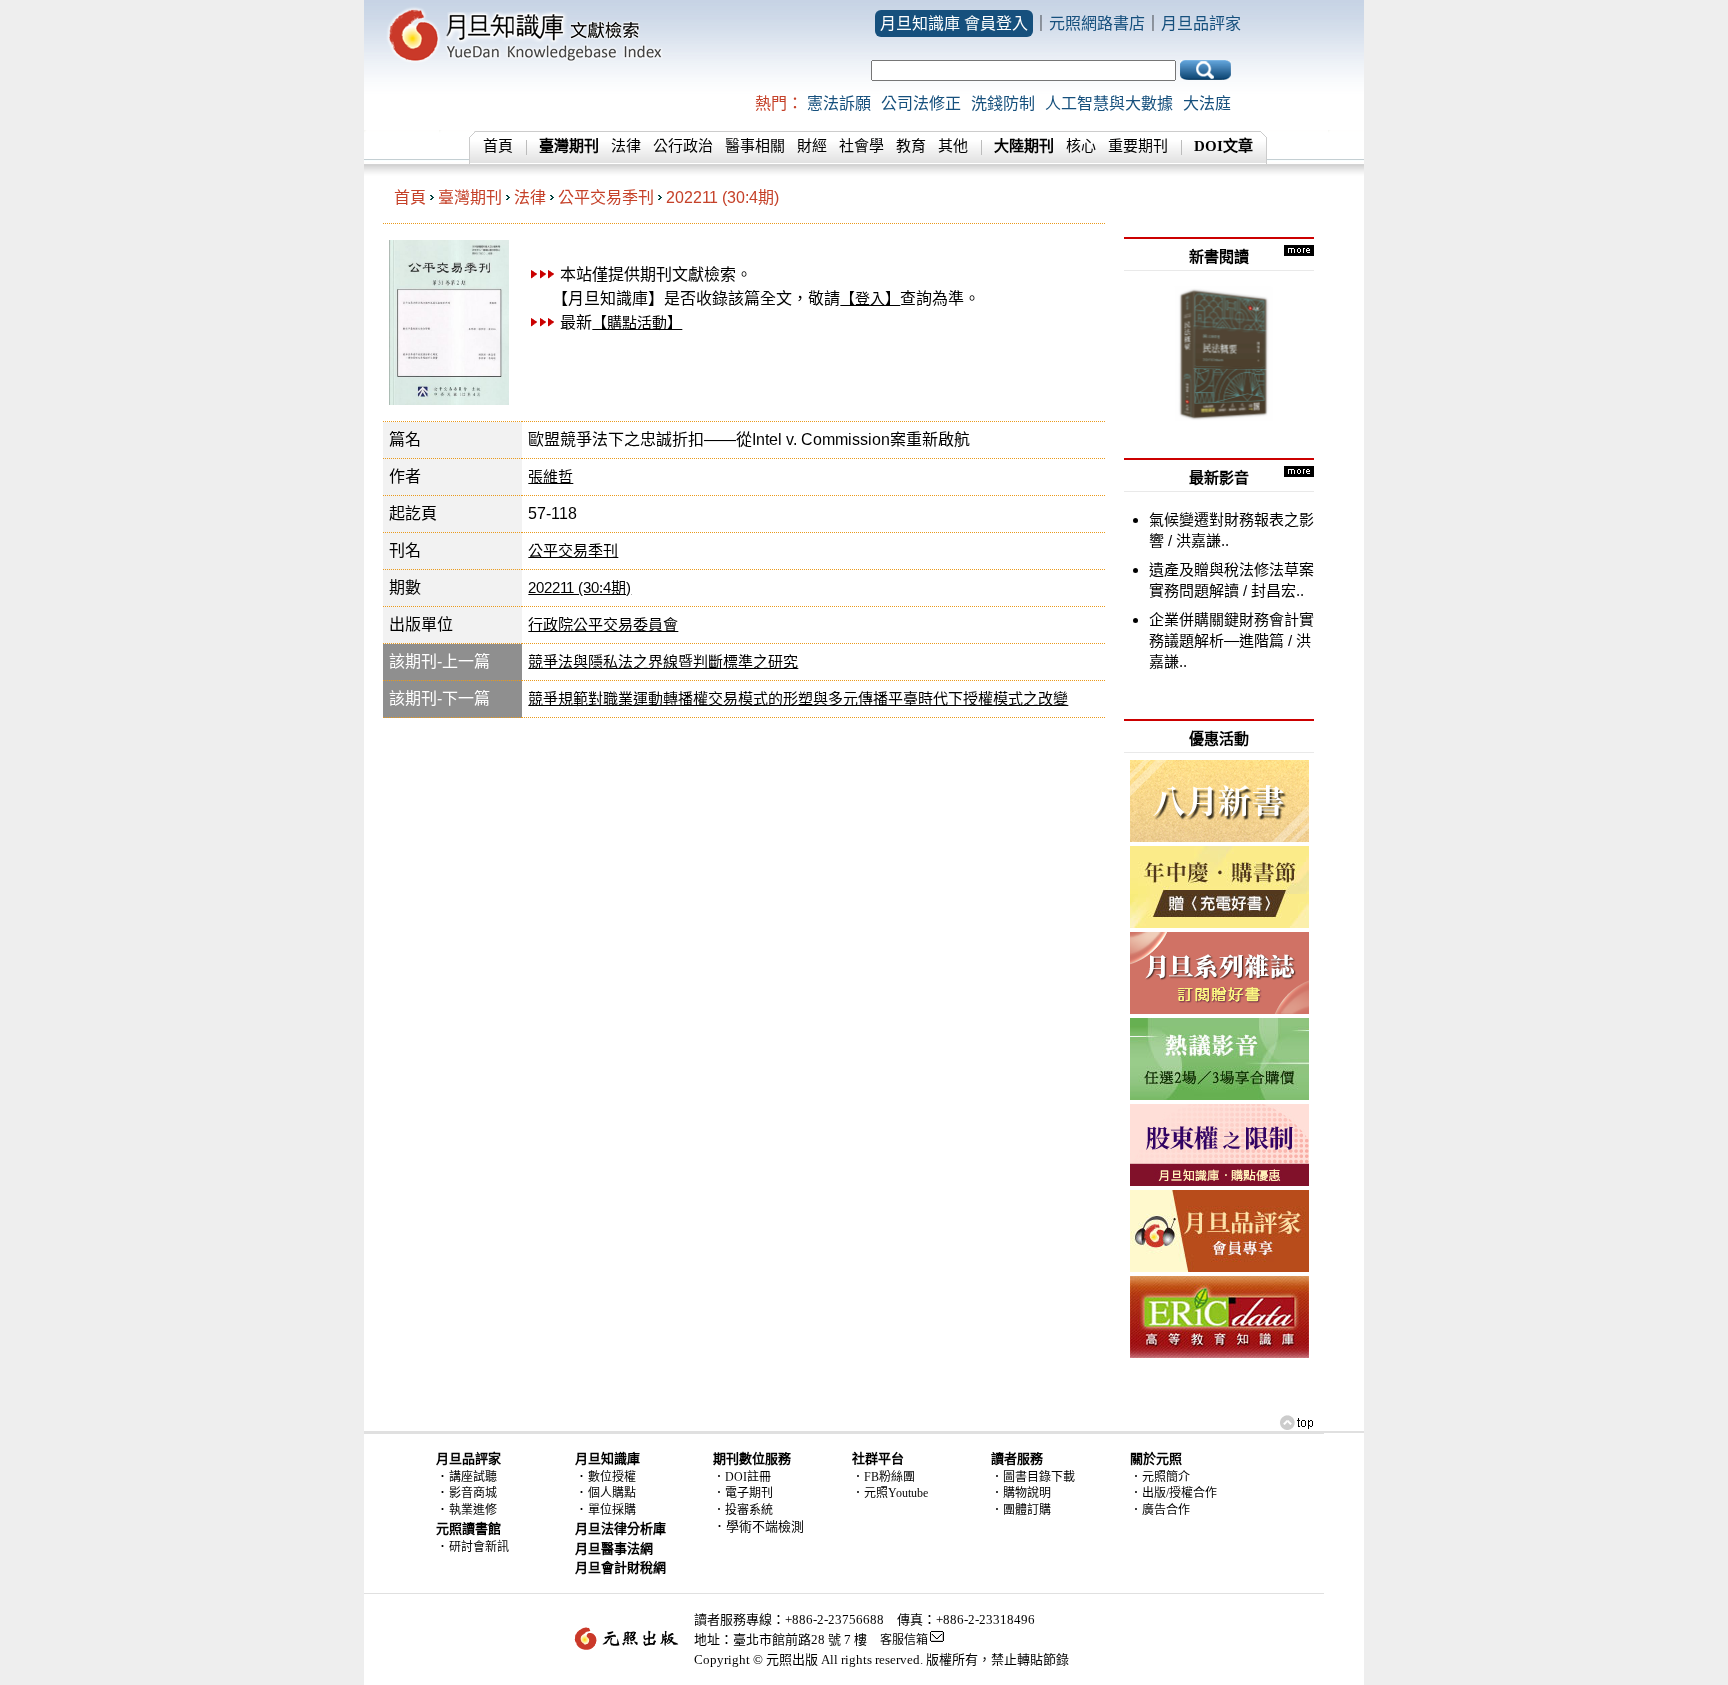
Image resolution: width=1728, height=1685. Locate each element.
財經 (812, 146)
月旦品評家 (1201, 23)
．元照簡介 (1160, 1477)
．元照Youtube (890, 1493)
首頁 (498, 146)
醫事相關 (755, 146)
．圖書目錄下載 (1033, 1477)
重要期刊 (1138, 146)
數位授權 (612, 1477)
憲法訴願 (839, 103)
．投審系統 (743, 1510)
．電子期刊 (743, 1493)
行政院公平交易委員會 (603, 624)
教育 (911, 146)
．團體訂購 (1021, 1510)
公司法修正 (921, 103)
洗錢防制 (1003, 103)
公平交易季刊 (606, 197)
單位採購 (612, 1510)
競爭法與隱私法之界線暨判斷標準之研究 (663, 661)
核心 (1081, 146)
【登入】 (870, 298)
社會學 (861, 146)
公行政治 (683, 146)
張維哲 (550, 476)
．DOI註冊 (742, 1477)
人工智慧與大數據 (1109, 103)
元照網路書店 (1097, 23)
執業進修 (473, 1510)
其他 (953, 146)
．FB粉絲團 (883, 1477)
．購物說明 (1021, 1493)
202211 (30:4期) (722, 197)
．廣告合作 (1160, 1510)
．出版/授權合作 (1173, 1493)
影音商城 (473, 1493)
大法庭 (1207, 103)
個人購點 (612, 1493)
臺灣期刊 (470, 197)
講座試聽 (473, 1477)
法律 (626, 146)
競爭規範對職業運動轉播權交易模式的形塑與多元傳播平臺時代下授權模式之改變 (798, 698)
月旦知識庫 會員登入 (954, 23)
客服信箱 (904, 1640)
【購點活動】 (637, 322)
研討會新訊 (479, 1547)
